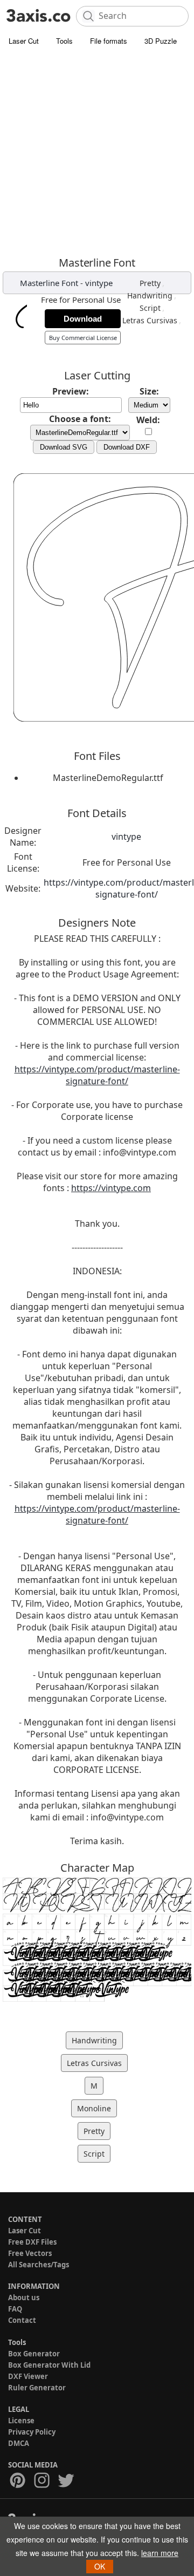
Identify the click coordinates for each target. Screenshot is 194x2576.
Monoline (94, 2108)
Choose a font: (80, 419)
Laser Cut (24, 41)
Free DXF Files (32, 2242)
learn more (160, 2553)
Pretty (150, 283)
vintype (99, 283)
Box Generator (34, 2354)
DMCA (19, 2443)
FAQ (15, 2309)
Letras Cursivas (150, 320)
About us (24, 2298)
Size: (149, 391)
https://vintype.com (111, 1188)
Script (150, 308)
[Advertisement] (97, 154)
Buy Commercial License (83, 338)
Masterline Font (49, 283)
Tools (64, 41)
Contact (22, 2320)
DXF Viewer (28, 2376)
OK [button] (100, 2566)
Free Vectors (30, 2253)
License (21, 2421)
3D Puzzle (161, 41)
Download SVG (64, 447)
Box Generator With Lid (49, 2365)
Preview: (71, 391)
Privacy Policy (32, 2432)
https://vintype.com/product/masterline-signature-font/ (97, 1075)
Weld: (148, 420)
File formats (109, 41)
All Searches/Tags (39, 2265)
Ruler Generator (37, 2388)
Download (83, 319)
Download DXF (127, 447)
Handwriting (150, 295)
